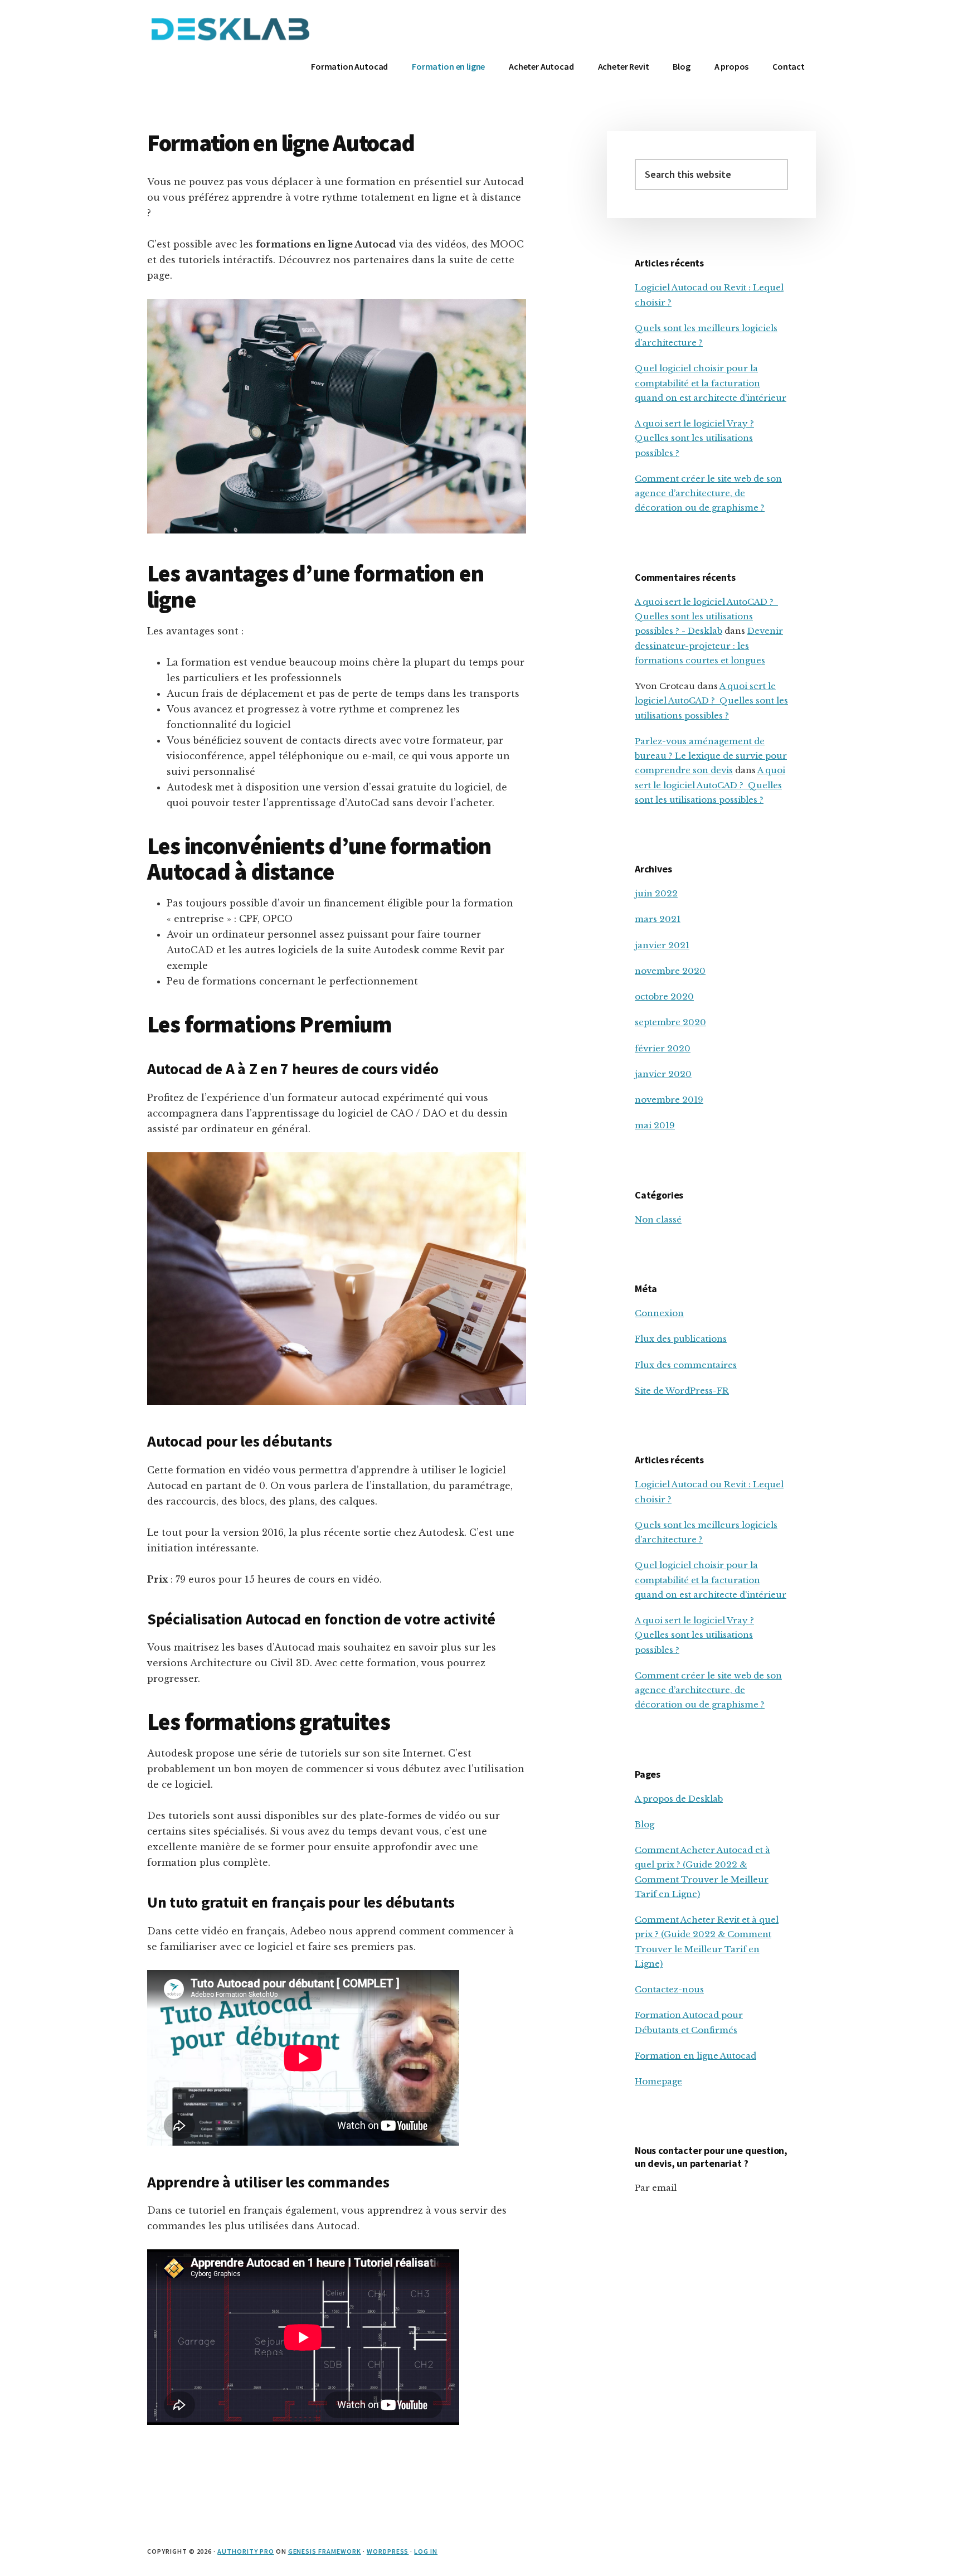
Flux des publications (681, 1339)
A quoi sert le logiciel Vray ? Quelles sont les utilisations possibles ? (694, 438)
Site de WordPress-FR (682, 1391)
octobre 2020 (664, 996)
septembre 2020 (670, 1022)
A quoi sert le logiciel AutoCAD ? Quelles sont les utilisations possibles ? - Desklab (706, 617)
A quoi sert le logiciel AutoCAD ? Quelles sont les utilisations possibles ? (711, 701)
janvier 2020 (663, 1074)
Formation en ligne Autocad (695, 2056)
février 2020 (663, 1048)
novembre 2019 (669, 1100)
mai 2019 (655, 1125)
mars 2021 (658, 919)
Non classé (658, 1219)
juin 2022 (656, 893)
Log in (426, 2551)
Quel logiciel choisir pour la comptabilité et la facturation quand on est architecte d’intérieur (711, 383)
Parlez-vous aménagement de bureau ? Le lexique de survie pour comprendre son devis (711, 756)
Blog (645, 1824)
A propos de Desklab (679, 1799)
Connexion (659, 1313)
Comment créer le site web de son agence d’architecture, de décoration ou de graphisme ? (708, 493)
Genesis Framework (325, 2551)
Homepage (658, 2081)
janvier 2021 (662, 945)
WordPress (388, 2551)
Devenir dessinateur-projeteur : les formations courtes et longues (709, 646)
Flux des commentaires (686, 1365)
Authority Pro (245, 2551)
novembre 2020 (670, 971)
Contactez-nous (669, 1989)
